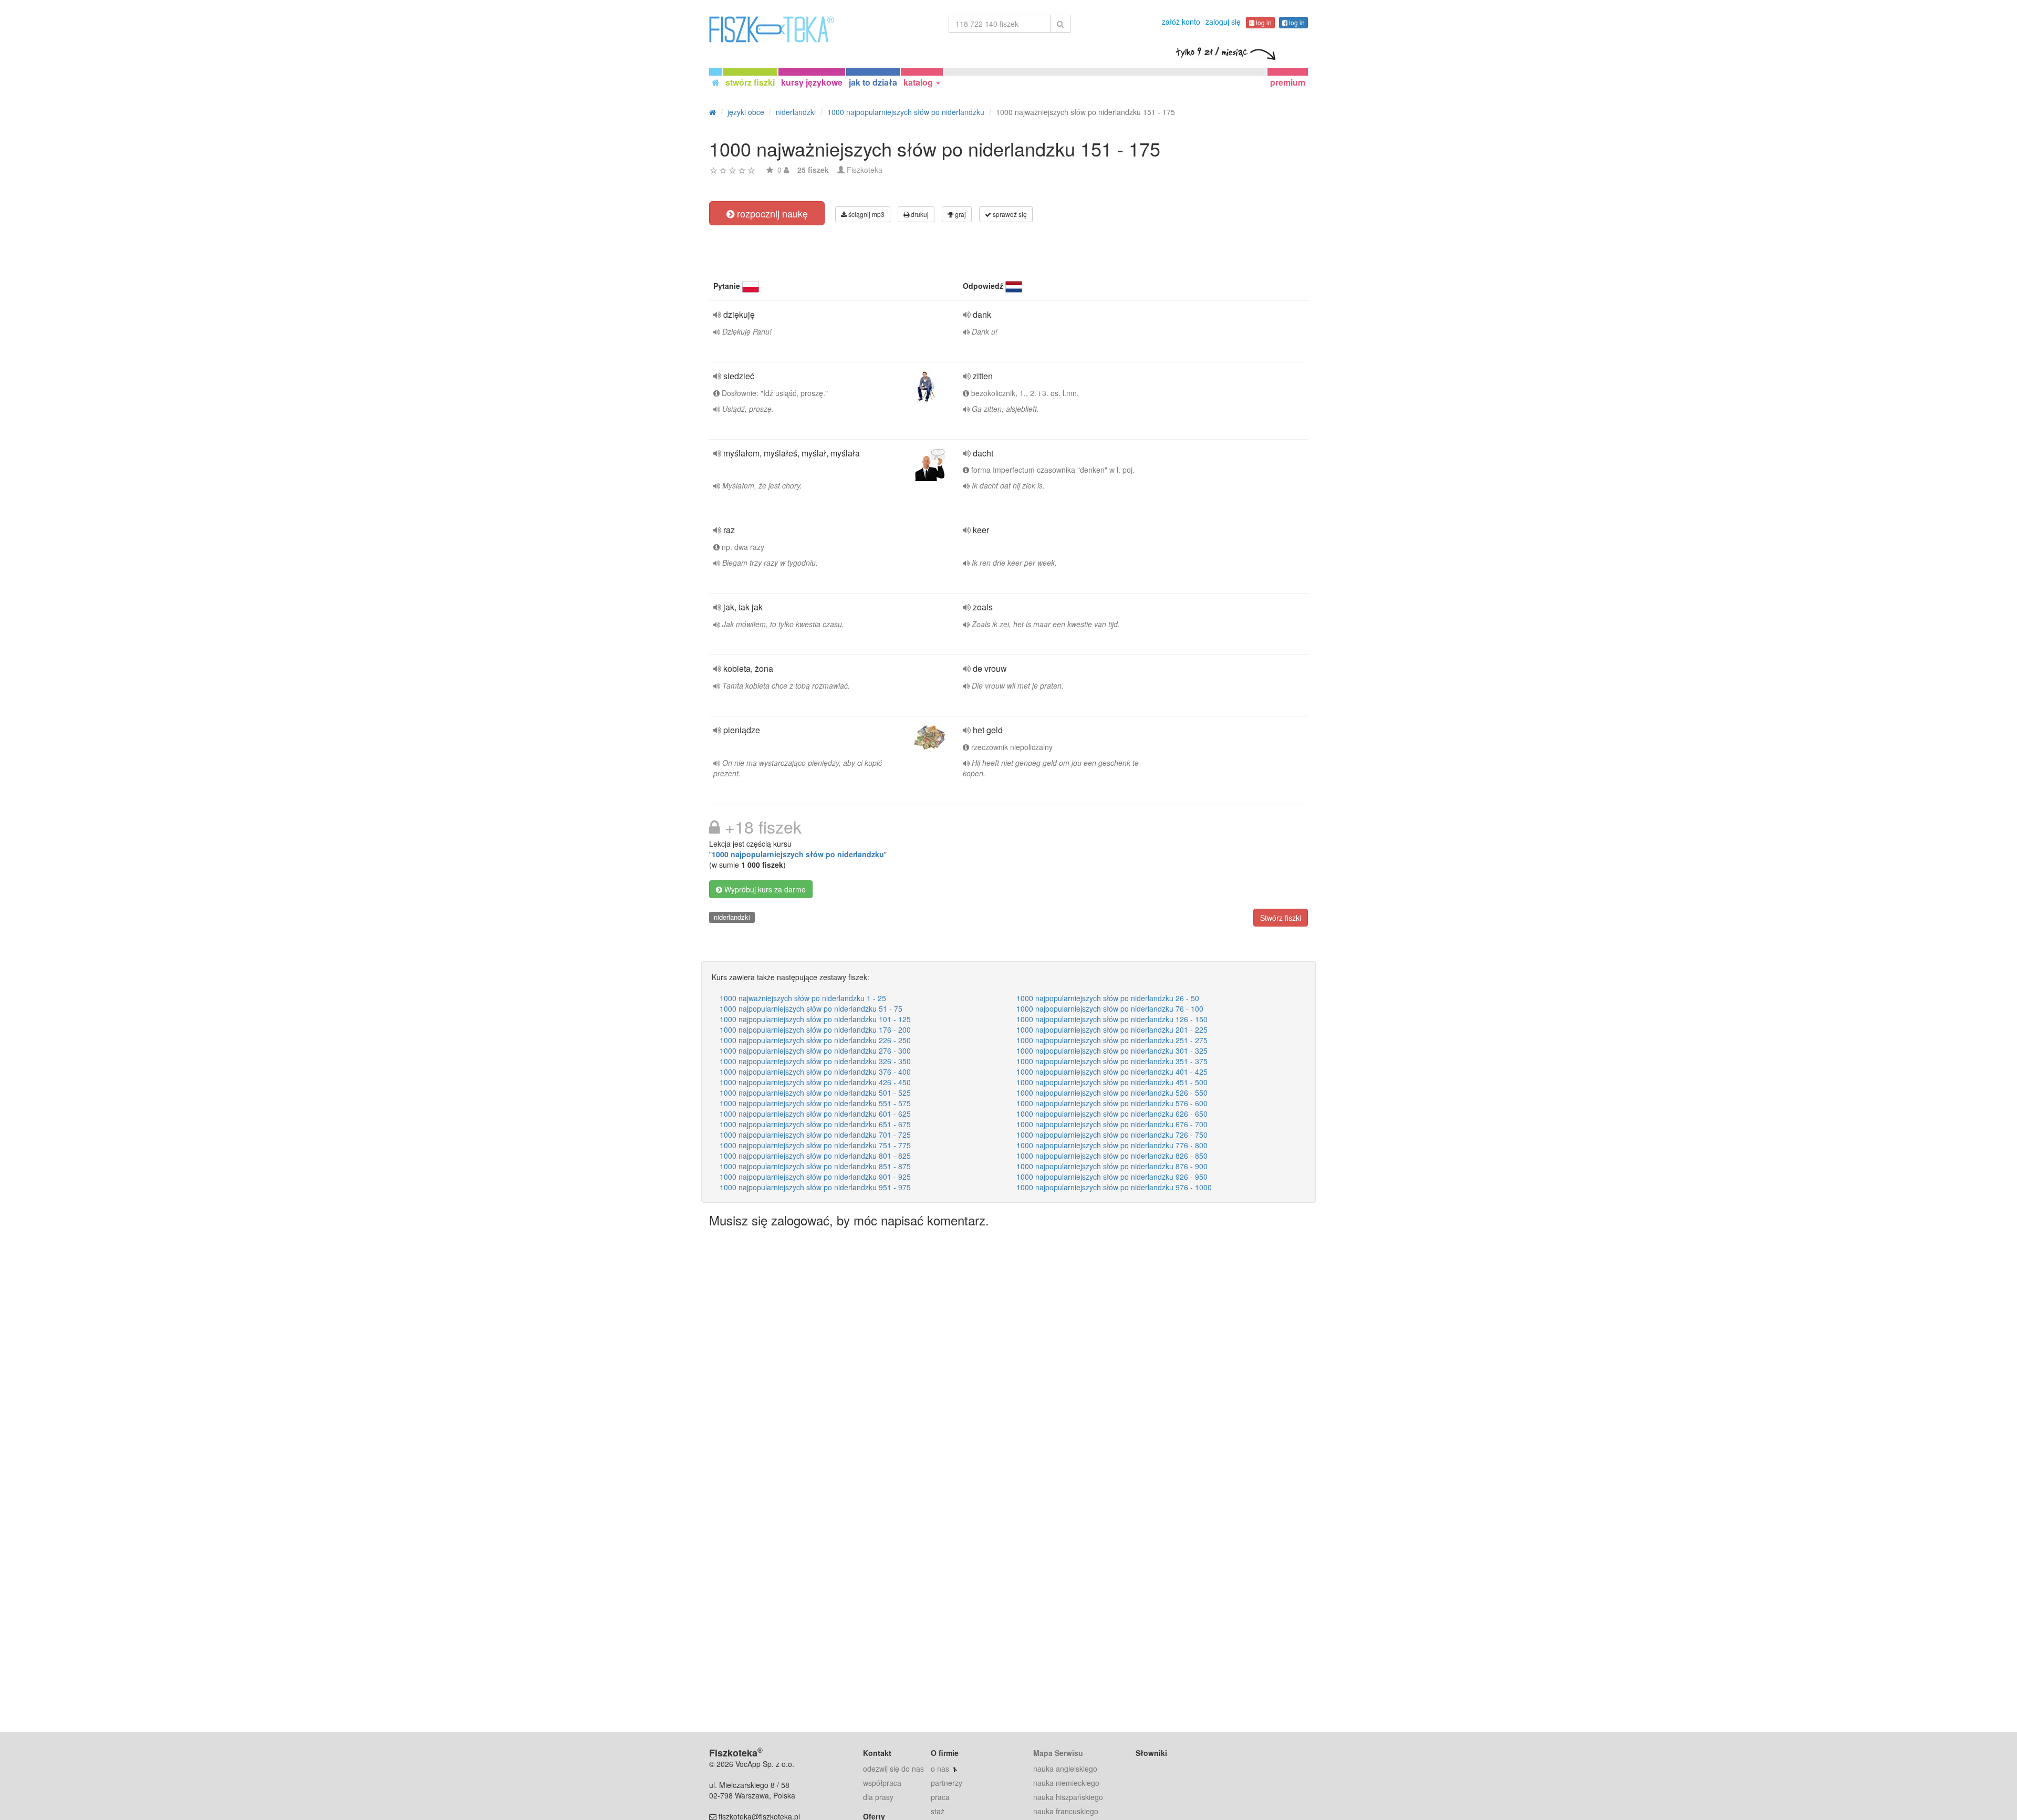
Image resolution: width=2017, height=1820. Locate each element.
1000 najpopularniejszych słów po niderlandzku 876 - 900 (1112, 1166)
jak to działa (873, 82)
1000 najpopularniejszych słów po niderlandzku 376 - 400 (815, 1072)
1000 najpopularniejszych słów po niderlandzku (798, 854)
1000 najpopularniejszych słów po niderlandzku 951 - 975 (815, 1187)
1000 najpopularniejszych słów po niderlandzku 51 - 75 (811, 1008)
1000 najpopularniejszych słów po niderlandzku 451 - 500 (1112, 1082)
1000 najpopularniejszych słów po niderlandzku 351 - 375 (1112, 1061)
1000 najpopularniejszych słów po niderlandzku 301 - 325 (1112, 1051)
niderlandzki (732, 917)
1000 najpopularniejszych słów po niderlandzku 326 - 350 (815, 1061)
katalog (919, 82)
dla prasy (878, 1797)
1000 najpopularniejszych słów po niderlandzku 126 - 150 (1112, 1019)
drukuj (919, 214)
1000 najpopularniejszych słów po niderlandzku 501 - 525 (815, 1093)
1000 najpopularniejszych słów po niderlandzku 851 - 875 (815, 1166)
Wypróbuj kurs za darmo (764, 889)
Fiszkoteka (865, 170)
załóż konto (1181, 22)
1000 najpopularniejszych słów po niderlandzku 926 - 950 (1112, 1177)
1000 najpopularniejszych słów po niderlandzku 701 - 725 (815, 1135)
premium (1288, 82)
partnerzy (947, 1783)
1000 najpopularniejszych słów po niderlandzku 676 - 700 (1112, 1124)
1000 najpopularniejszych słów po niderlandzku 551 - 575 (815, 1103)
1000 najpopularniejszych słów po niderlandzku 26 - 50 (1108, 998)
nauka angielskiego (1065, 1769)
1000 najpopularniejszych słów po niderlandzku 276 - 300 (815, 1051)
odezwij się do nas (893, 1769)
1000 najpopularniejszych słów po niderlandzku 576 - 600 (1112, 1103)
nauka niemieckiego (1066, 1783)
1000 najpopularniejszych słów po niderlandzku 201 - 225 (1112, 1029)
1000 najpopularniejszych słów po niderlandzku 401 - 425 (1112, 1072)
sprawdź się (1009, 214)
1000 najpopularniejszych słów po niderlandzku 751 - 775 (815, 1145)
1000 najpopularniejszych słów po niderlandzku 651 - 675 (815, 1124)
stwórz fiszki (750, 82)
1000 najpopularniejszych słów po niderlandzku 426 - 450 (815, 1082)
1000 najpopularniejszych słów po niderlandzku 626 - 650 (1112, 1114)
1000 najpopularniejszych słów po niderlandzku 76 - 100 (1110, 1008)
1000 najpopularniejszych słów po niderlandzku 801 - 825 (815, 1156)
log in (1263, 22)
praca (940, 1797)
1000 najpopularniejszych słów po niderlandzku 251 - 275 (1112, 1040)
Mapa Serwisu (1058, 1753)
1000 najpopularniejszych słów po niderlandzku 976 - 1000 (1114, 1187)
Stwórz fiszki (1281, 918)
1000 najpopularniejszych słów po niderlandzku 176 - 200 (815, 1029)
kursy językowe (812, 82)
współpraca (882, 1783)
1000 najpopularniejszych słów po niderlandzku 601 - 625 (815, 1114)
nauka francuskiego (1066, 1811)
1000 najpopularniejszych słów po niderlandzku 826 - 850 (1112, 1156)
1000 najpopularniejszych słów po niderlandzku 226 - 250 (815, 1040)
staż (938, 1811)
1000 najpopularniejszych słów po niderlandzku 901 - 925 (815, 1177)
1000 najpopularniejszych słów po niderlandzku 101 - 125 (815, 1019)
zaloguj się (1223, 22)
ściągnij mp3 (866, 214)
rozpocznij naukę (771, 213)
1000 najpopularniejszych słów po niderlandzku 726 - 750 (1112, 1135)
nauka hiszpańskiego (1068, 1797)
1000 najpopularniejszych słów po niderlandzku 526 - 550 (1112, 1093)
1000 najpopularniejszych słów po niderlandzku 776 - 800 (1112, 1145)
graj (960, 214)
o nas (940, 1769)
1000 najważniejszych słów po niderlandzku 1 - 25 (803, 998)
